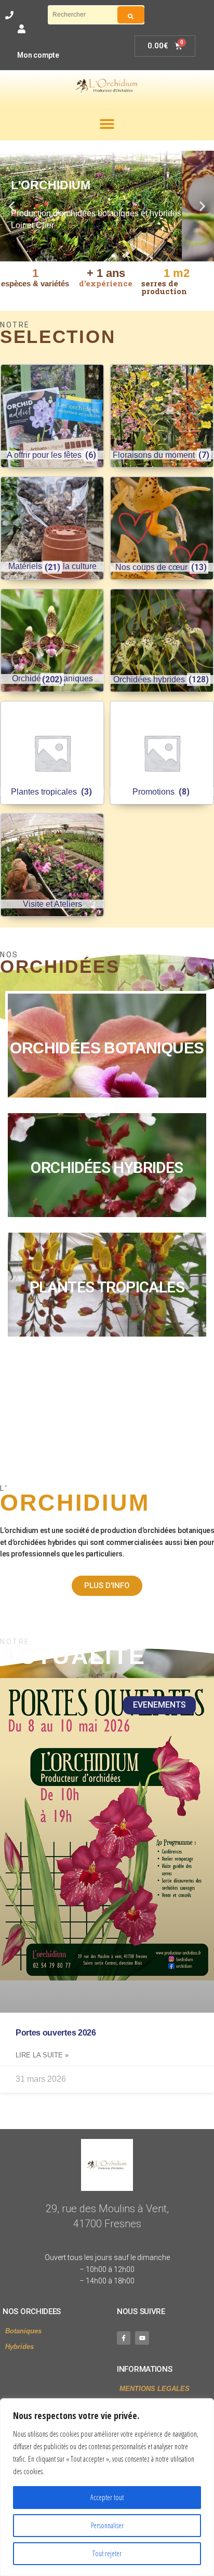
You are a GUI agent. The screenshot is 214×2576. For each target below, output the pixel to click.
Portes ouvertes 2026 (56, 2033)
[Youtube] (142, 2338)
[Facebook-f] (124, 2338)
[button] (107, 123)
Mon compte (38, 55)
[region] (107, 2487)
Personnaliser (107, 2525)
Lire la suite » (42, 2055)
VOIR (107, 1046)
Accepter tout (107, 2497)
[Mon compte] (22, 29)
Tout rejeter (107, 2553)
